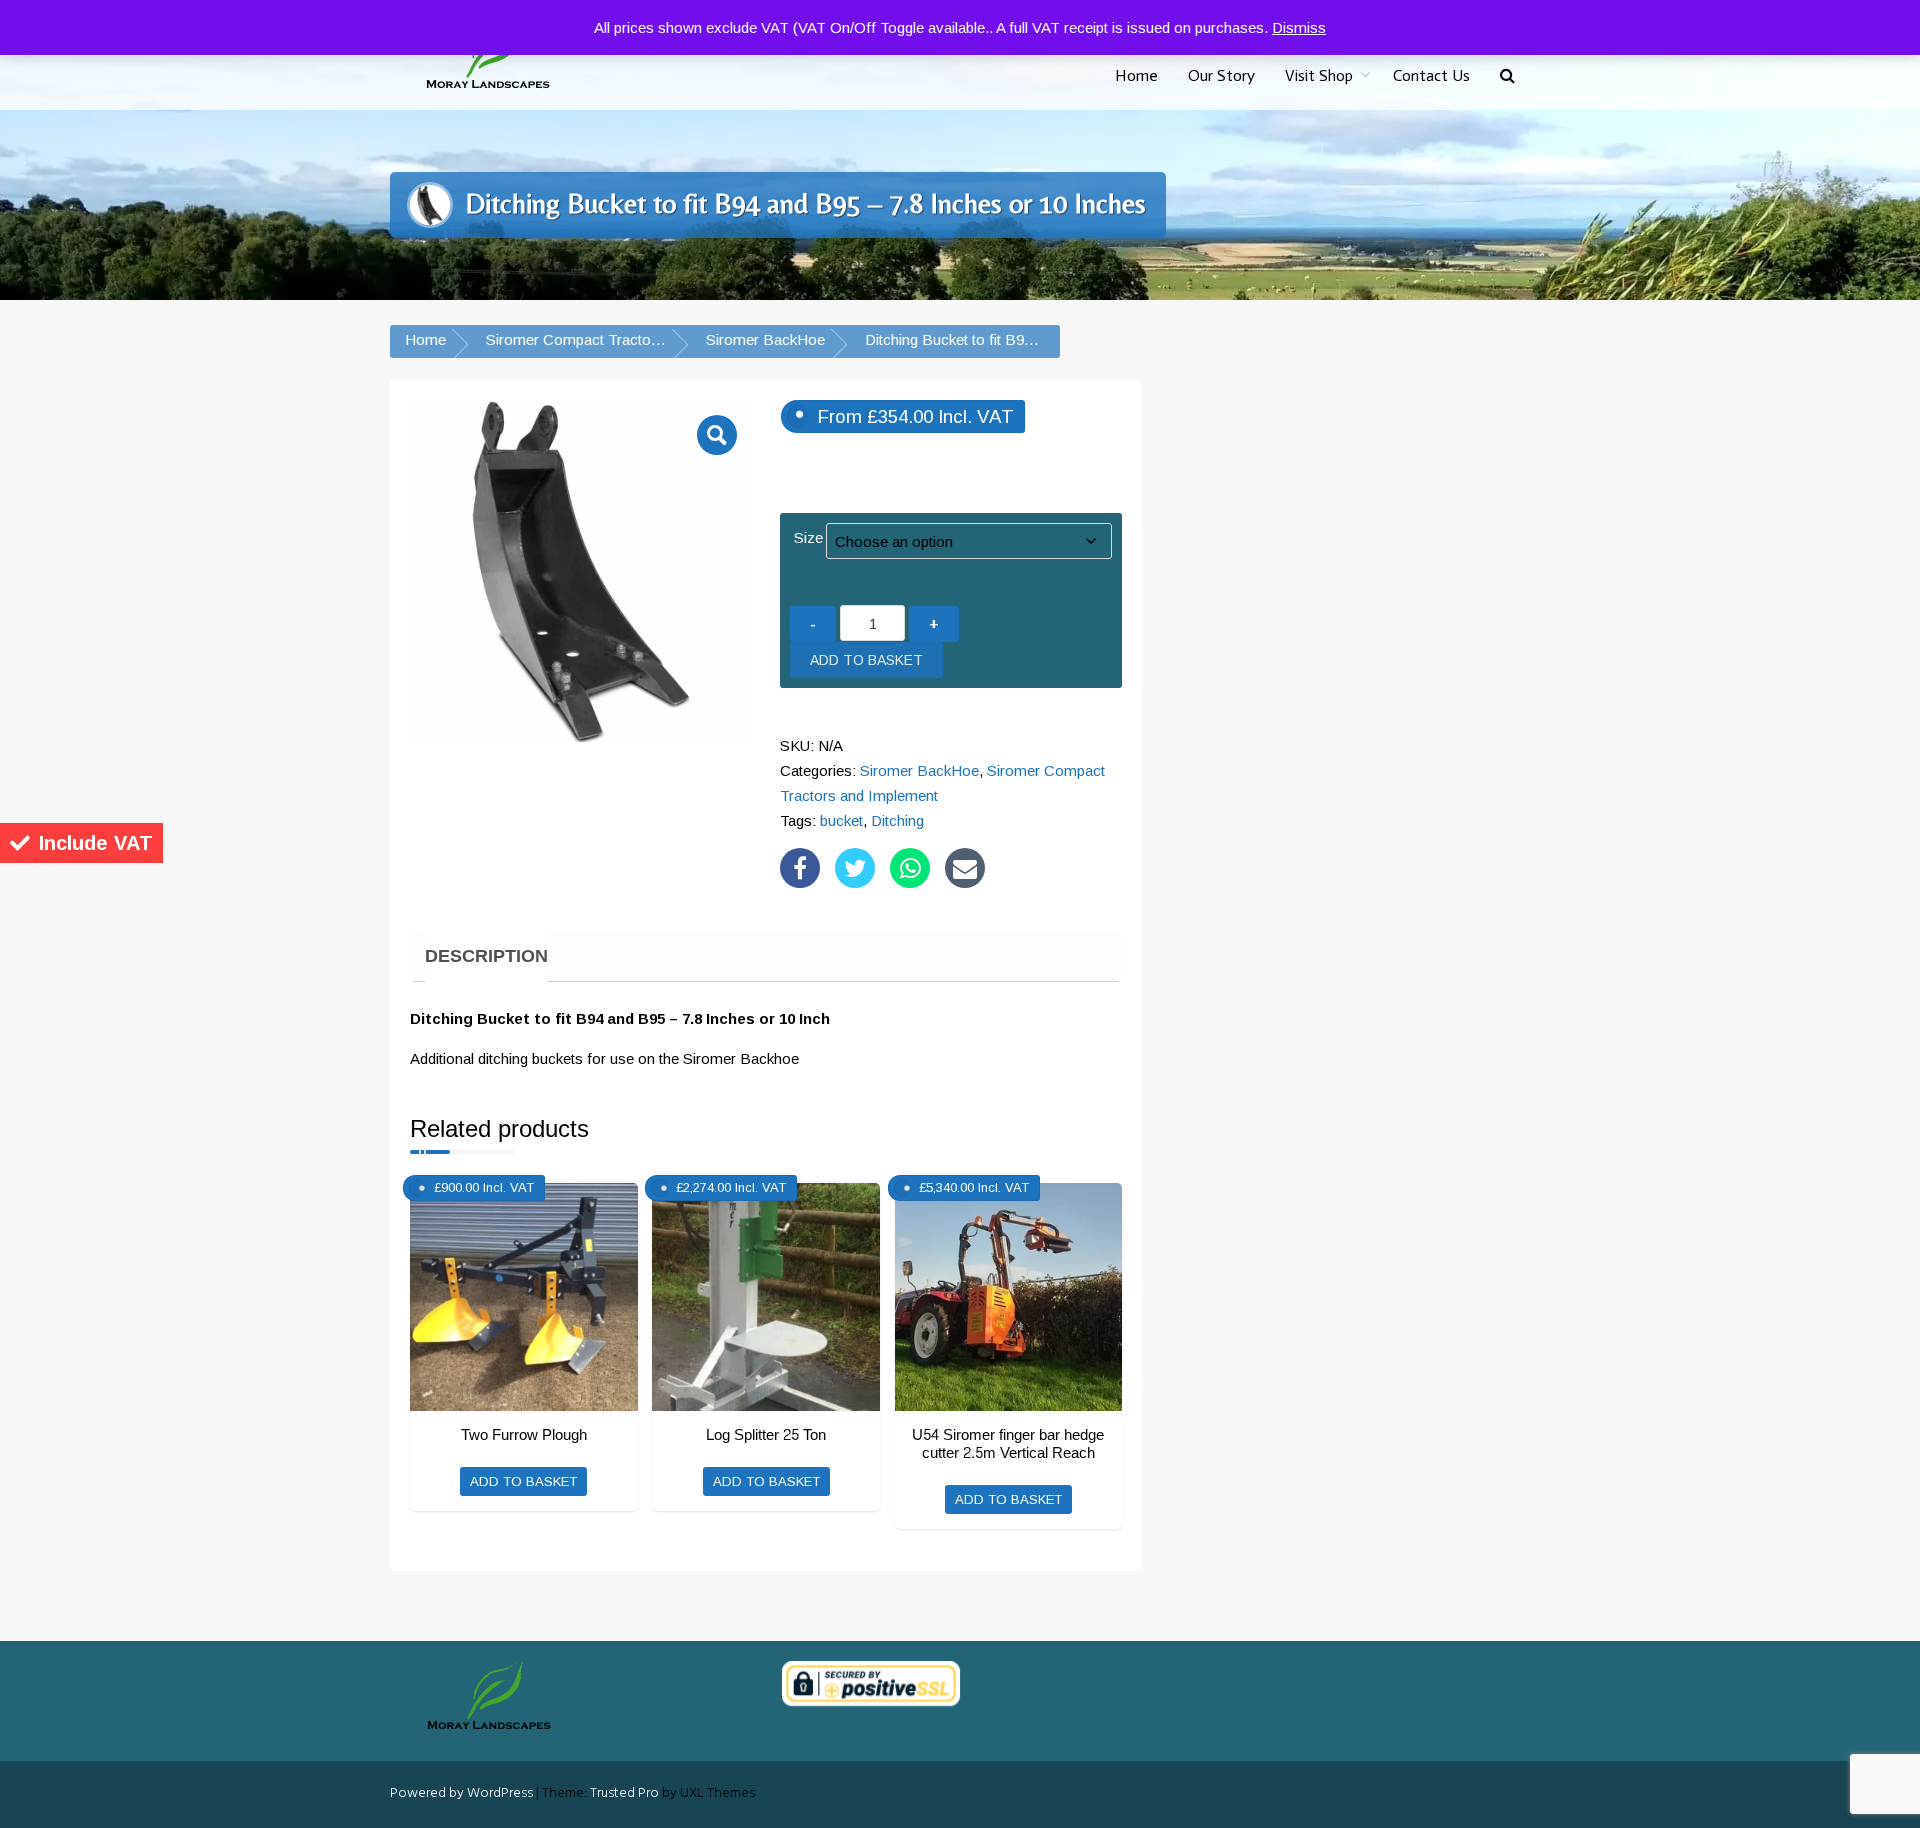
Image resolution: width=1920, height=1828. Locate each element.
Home (1136, 75)
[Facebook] (800, 868)
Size (808, 537)
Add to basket (866, 660)
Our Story (1221, 75)
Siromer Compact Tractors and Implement (626, 339)
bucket (841, 820)
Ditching (897, 820)
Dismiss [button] (1299, 27)
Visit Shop (1319, 75)
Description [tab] (486, 956)
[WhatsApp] (910, 868)
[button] (1507, 76)
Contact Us (1431, 75)
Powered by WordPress (461, 1793)
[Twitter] (855, 868)
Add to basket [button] (523, 1481)
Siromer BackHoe (765, 339)
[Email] (965, 868)
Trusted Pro (624, 1793)
